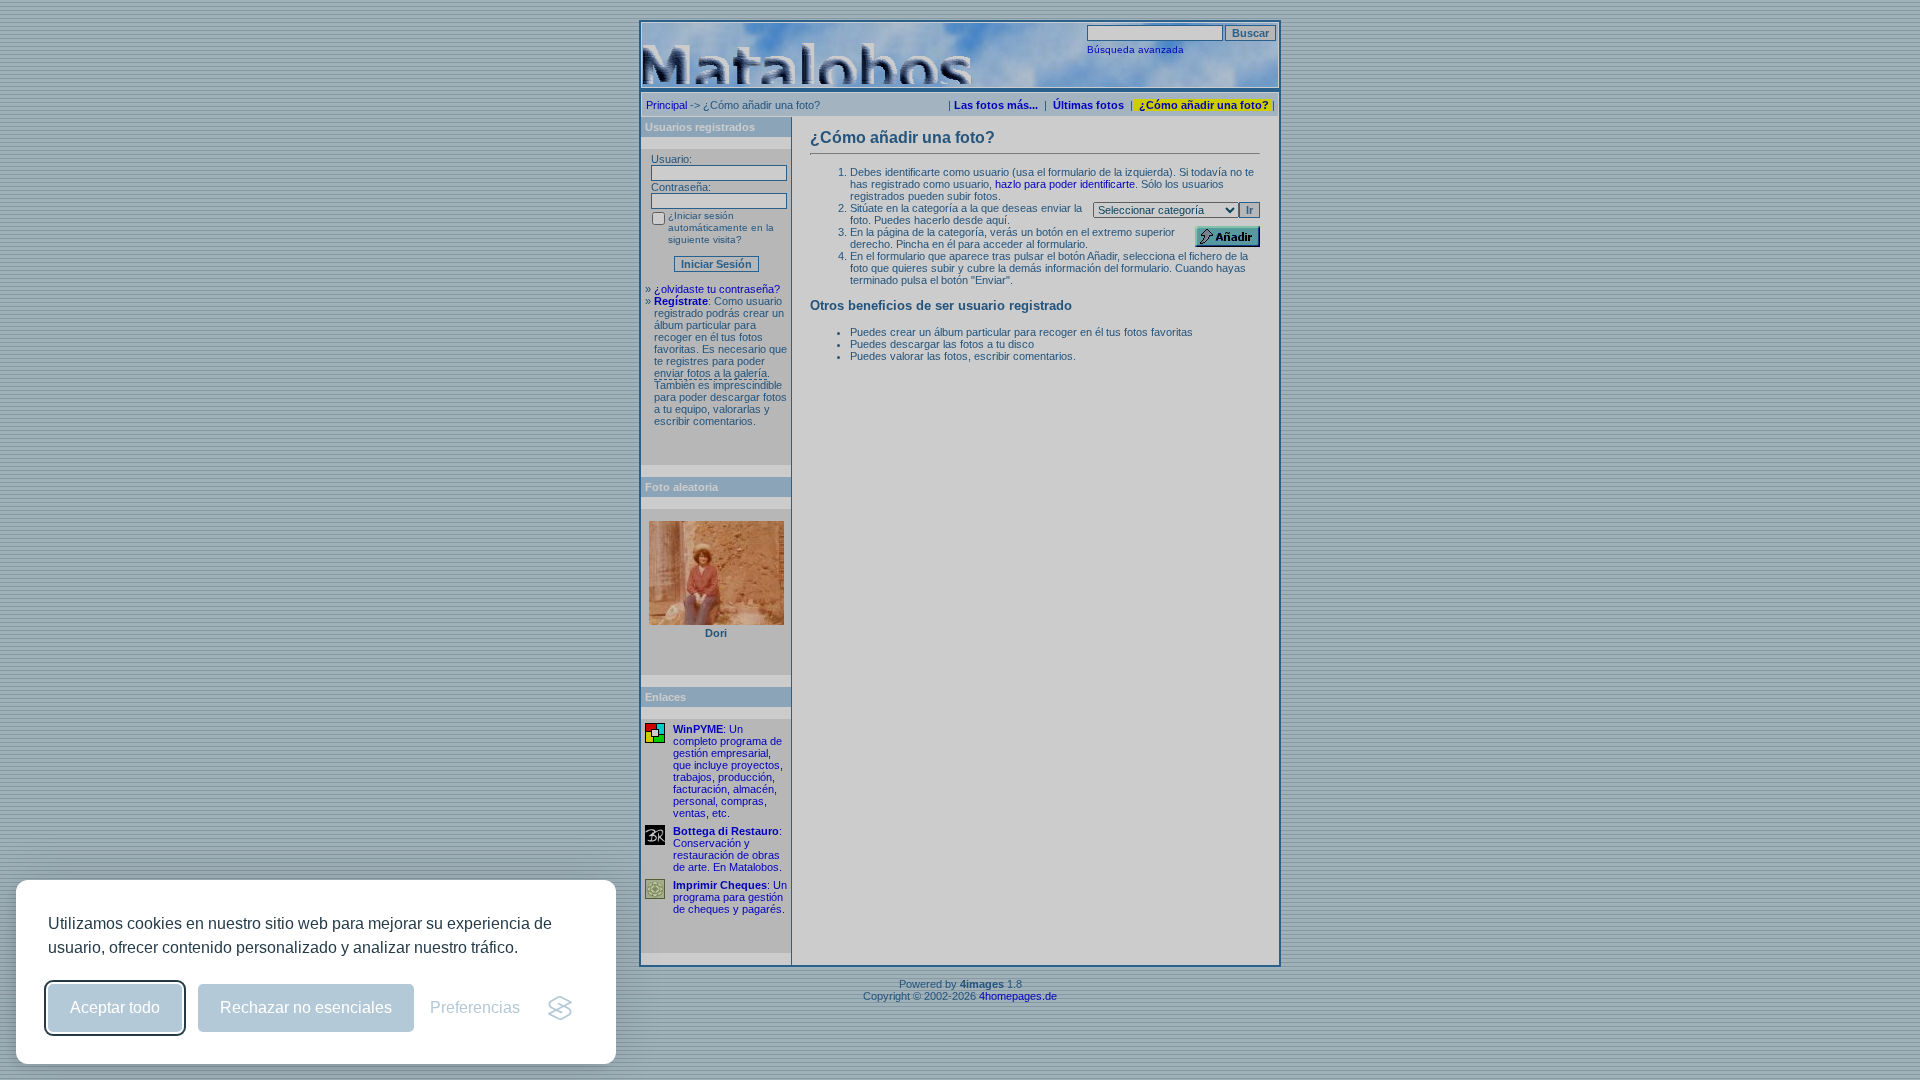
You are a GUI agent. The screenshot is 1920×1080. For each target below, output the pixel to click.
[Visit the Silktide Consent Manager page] (560, 1008)
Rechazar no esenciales (306, 1007)
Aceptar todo (115, 1007)
